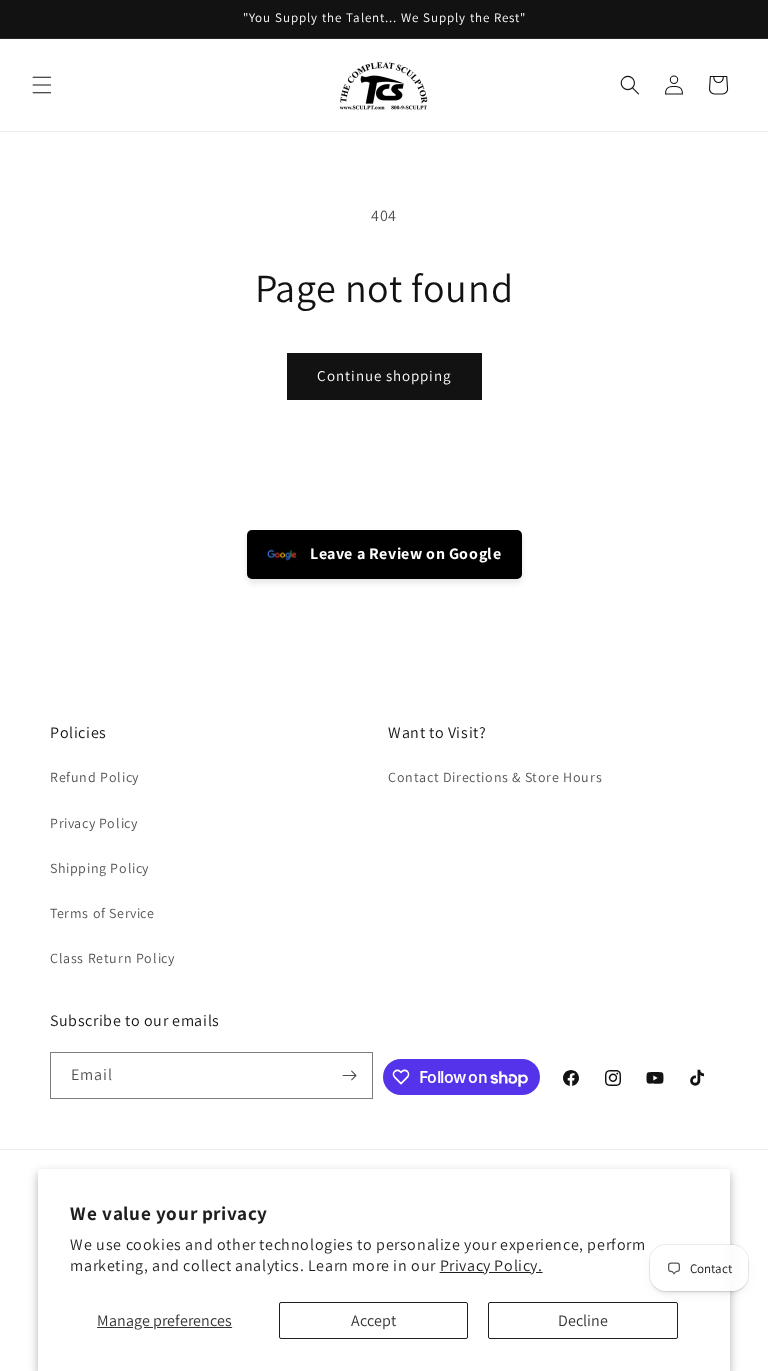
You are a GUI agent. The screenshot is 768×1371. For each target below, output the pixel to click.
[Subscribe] (350, 1075)
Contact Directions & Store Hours (495, 777)
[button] (42, 85)
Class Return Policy (112, 958)
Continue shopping (384, 375)
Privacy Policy (93, 823)
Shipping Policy (99, 868)
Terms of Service (102, 913)
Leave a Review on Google (404, 553)
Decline (583, 1320)
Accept (373, 1320)
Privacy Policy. (491, 1265)
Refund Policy (94, 777)
